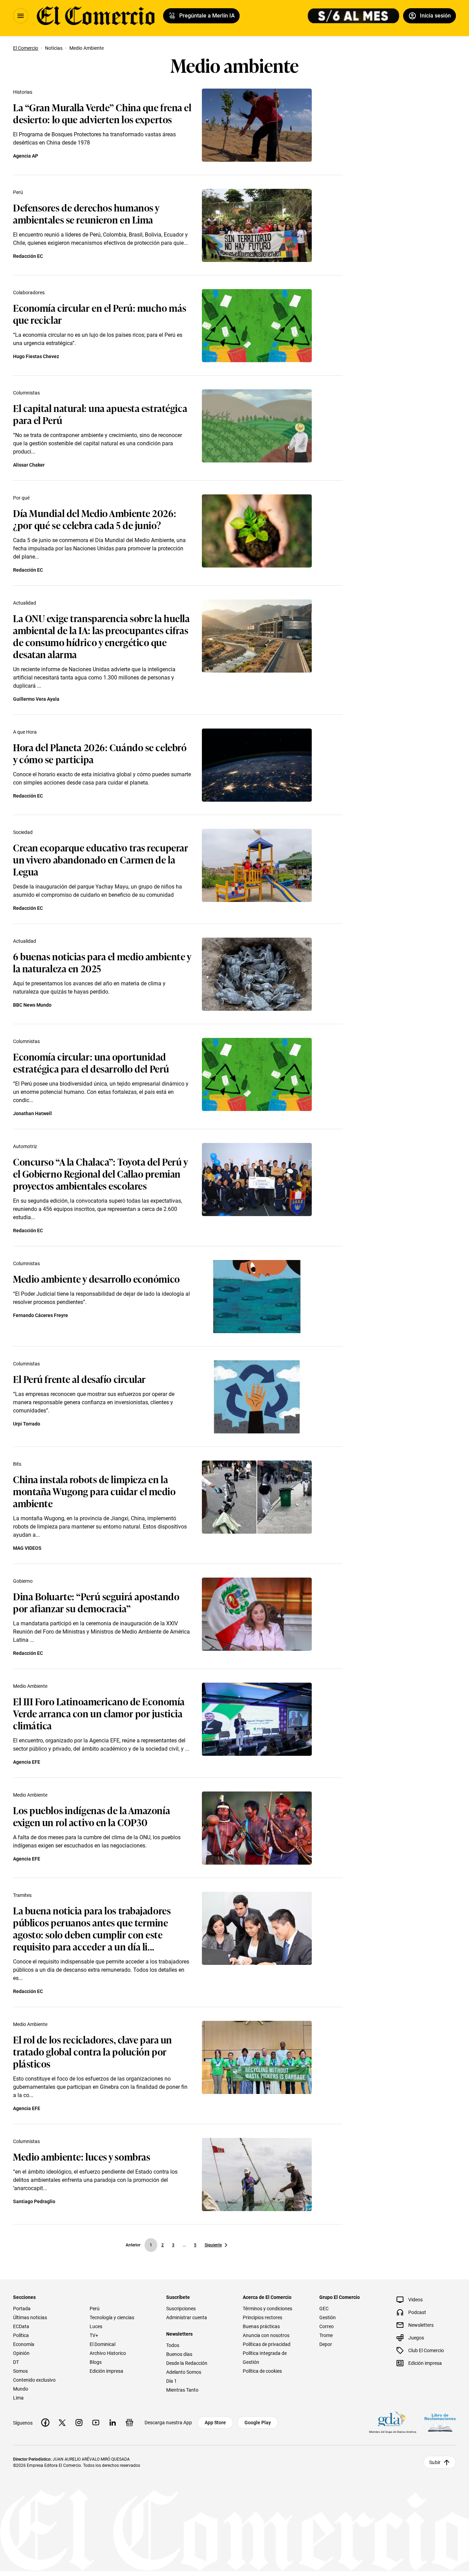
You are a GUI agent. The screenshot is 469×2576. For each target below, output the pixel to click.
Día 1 (171, 2381)
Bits (17, 1464)
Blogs (96, 2362)
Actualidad (25, 603)
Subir (435, 2462)
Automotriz (25, 1146)
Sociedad (23, 832)
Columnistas (26, 393)
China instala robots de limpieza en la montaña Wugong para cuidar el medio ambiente (94, 1491)
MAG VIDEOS (27, 1548)
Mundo (21, 2389)
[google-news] (129, 2423)
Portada (22, 2309)
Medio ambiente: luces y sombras (82, 2156)
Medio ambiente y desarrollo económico (96, 1278)
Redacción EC (28, 256)
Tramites (22, 1895)
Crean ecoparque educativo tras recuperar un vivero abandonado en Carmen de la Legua (101, 859)
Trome (326, 2335)
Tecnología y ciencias (112, 2317)
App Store (215, 2423)
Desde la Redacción (187, 2363)
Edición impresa (106, 2371)
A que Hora (25, 732)
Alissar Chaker (29, 465)
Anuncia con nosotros (266, 2335)
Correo (327, 2326)
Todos (173, 2345)
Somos (20, 2371)
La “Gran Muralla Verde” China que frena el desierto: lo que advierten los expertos (102, 113)
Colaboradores (29, 293)
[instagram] (79, 2423)
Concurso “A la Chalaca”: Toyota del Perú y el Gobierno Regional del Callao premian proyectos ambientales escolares (100, 1173)
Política (21, 2335)
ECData (21, 2326)
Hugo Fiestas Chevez (36, 356)
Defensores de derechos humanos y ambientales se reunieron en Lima (86, 213)
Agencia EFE (27, 1762)
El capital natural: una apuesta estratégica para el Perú (100, 414)
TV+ (94, 2335)
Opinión (21, 2353)
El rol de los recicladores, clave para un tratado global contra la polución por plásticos (93, 2051)
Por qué (21, 498)
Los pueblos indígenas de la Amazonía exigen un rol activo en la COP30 (91, 1816)
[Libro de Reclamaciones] (440, 2423)
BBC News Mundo (32, 1005)
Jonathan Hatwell (32, 1113)
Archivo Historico (108, 2353)
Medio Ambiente (30, 1686)
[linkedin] (113, 2423)
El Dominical (102, 2344)
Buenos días (179, 2354)
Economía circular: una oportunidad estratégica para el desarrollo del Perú (91, 1062)
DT (16, 2362)
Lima (18, 2398)
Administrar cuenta (187, 2317)
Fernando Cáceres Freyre (41, 1315)
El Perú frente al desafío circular (79, 1379)
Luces (96, 2326)
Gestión (328, 2317)
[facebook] (45, 2423)
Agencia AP (26, 156)
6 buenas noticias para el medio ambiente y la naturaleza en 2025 (102, 962)
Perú (18, 192)
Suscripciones (181, 2309)
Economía (24, 2344)
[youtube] (96, 2423)
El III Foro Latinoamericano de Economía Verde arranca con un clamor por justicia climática (99, 1713)
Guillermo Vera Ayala (36, 699)
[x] (62, 2423)
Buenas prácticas (261, 2326)
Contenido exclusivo (34, 2380)
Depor (326, 2344)
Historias (23, 92)
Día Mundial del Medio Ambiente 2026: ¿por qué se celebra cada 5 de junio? (95, 519)
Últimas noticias (30, 2317)
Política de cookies (262, 2371)
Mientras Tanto (182, 2390)
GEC (324, 2309)
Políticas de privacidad (267, 2344)
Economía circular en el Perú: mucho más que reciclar (100, 313)
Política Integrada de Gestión (265, 2358)
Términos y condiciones (267, 2309)
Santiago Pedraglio (34, 2201)
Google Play (258, 2423)
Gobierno (23, 1581)
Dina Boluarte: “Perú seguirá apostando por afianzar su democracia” (96, 1602)
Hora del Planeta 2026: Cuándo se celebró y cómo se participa (100, 753)
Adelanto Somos (184, 2372)
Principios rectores (262, 2317)
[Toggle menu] (21, 16)
